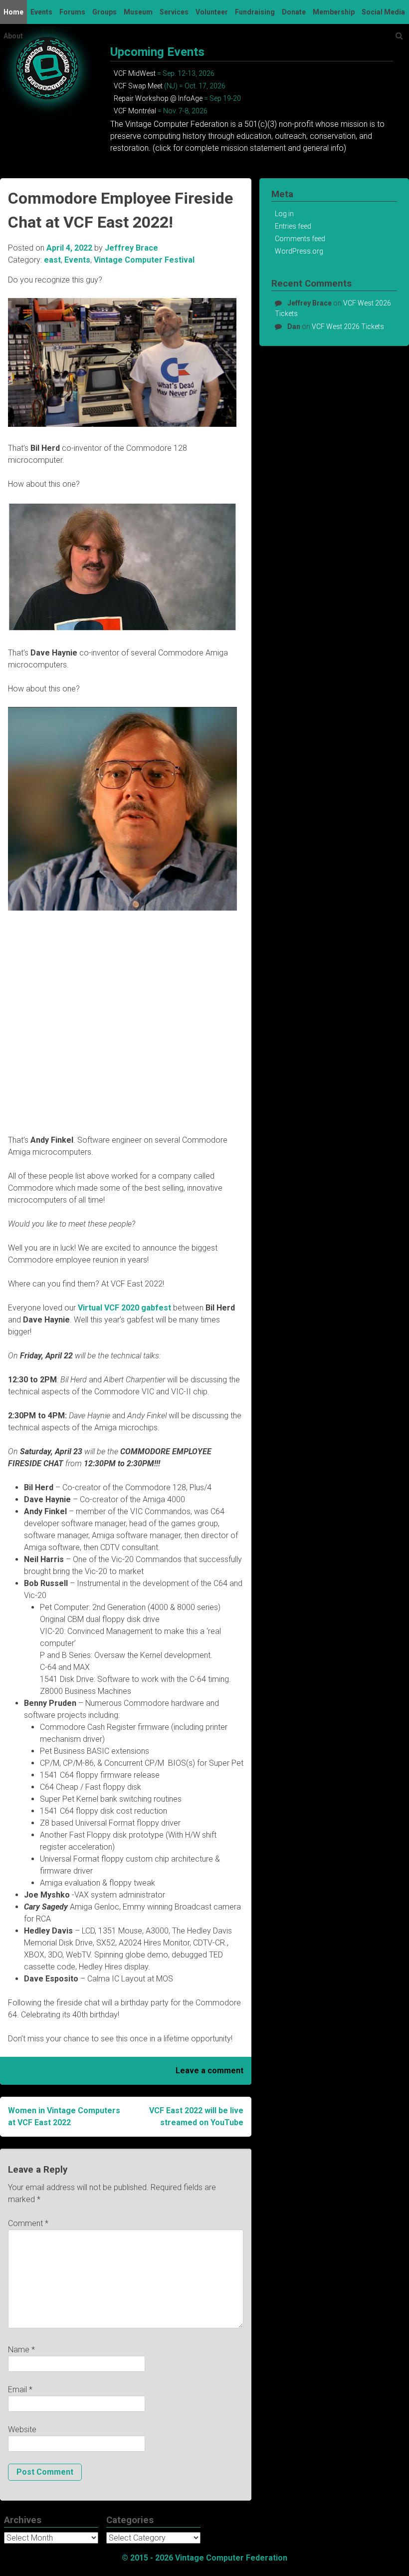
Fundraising (255, 12)
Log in (284, 214)
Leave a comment (209, 2071)
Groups (104, 12)
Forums (72, 12)
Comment (28, 2223)
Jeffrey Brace (131, 248)
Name (21, 2350)
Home (13, 12)
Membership (334, 12)
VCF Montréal (135, 111)
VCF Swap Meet (138, 86)
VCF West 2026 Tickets (348, 326)
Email (20, 2390)
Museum (138, 12)
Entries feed (293, 226)
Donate (294, 12)
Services (174, 12)
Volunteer (212, 12)
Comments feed (300, 239)
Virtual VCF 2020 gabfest (124, 1308)
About (13, 36)
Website (22, 2429)
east (52, 260)
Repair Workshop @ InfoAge (158, 98)
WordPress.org (299, 251)
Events (41, 12)
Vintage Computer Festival (144, 260)
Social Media (383, 12)
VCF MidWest (135, 73)
